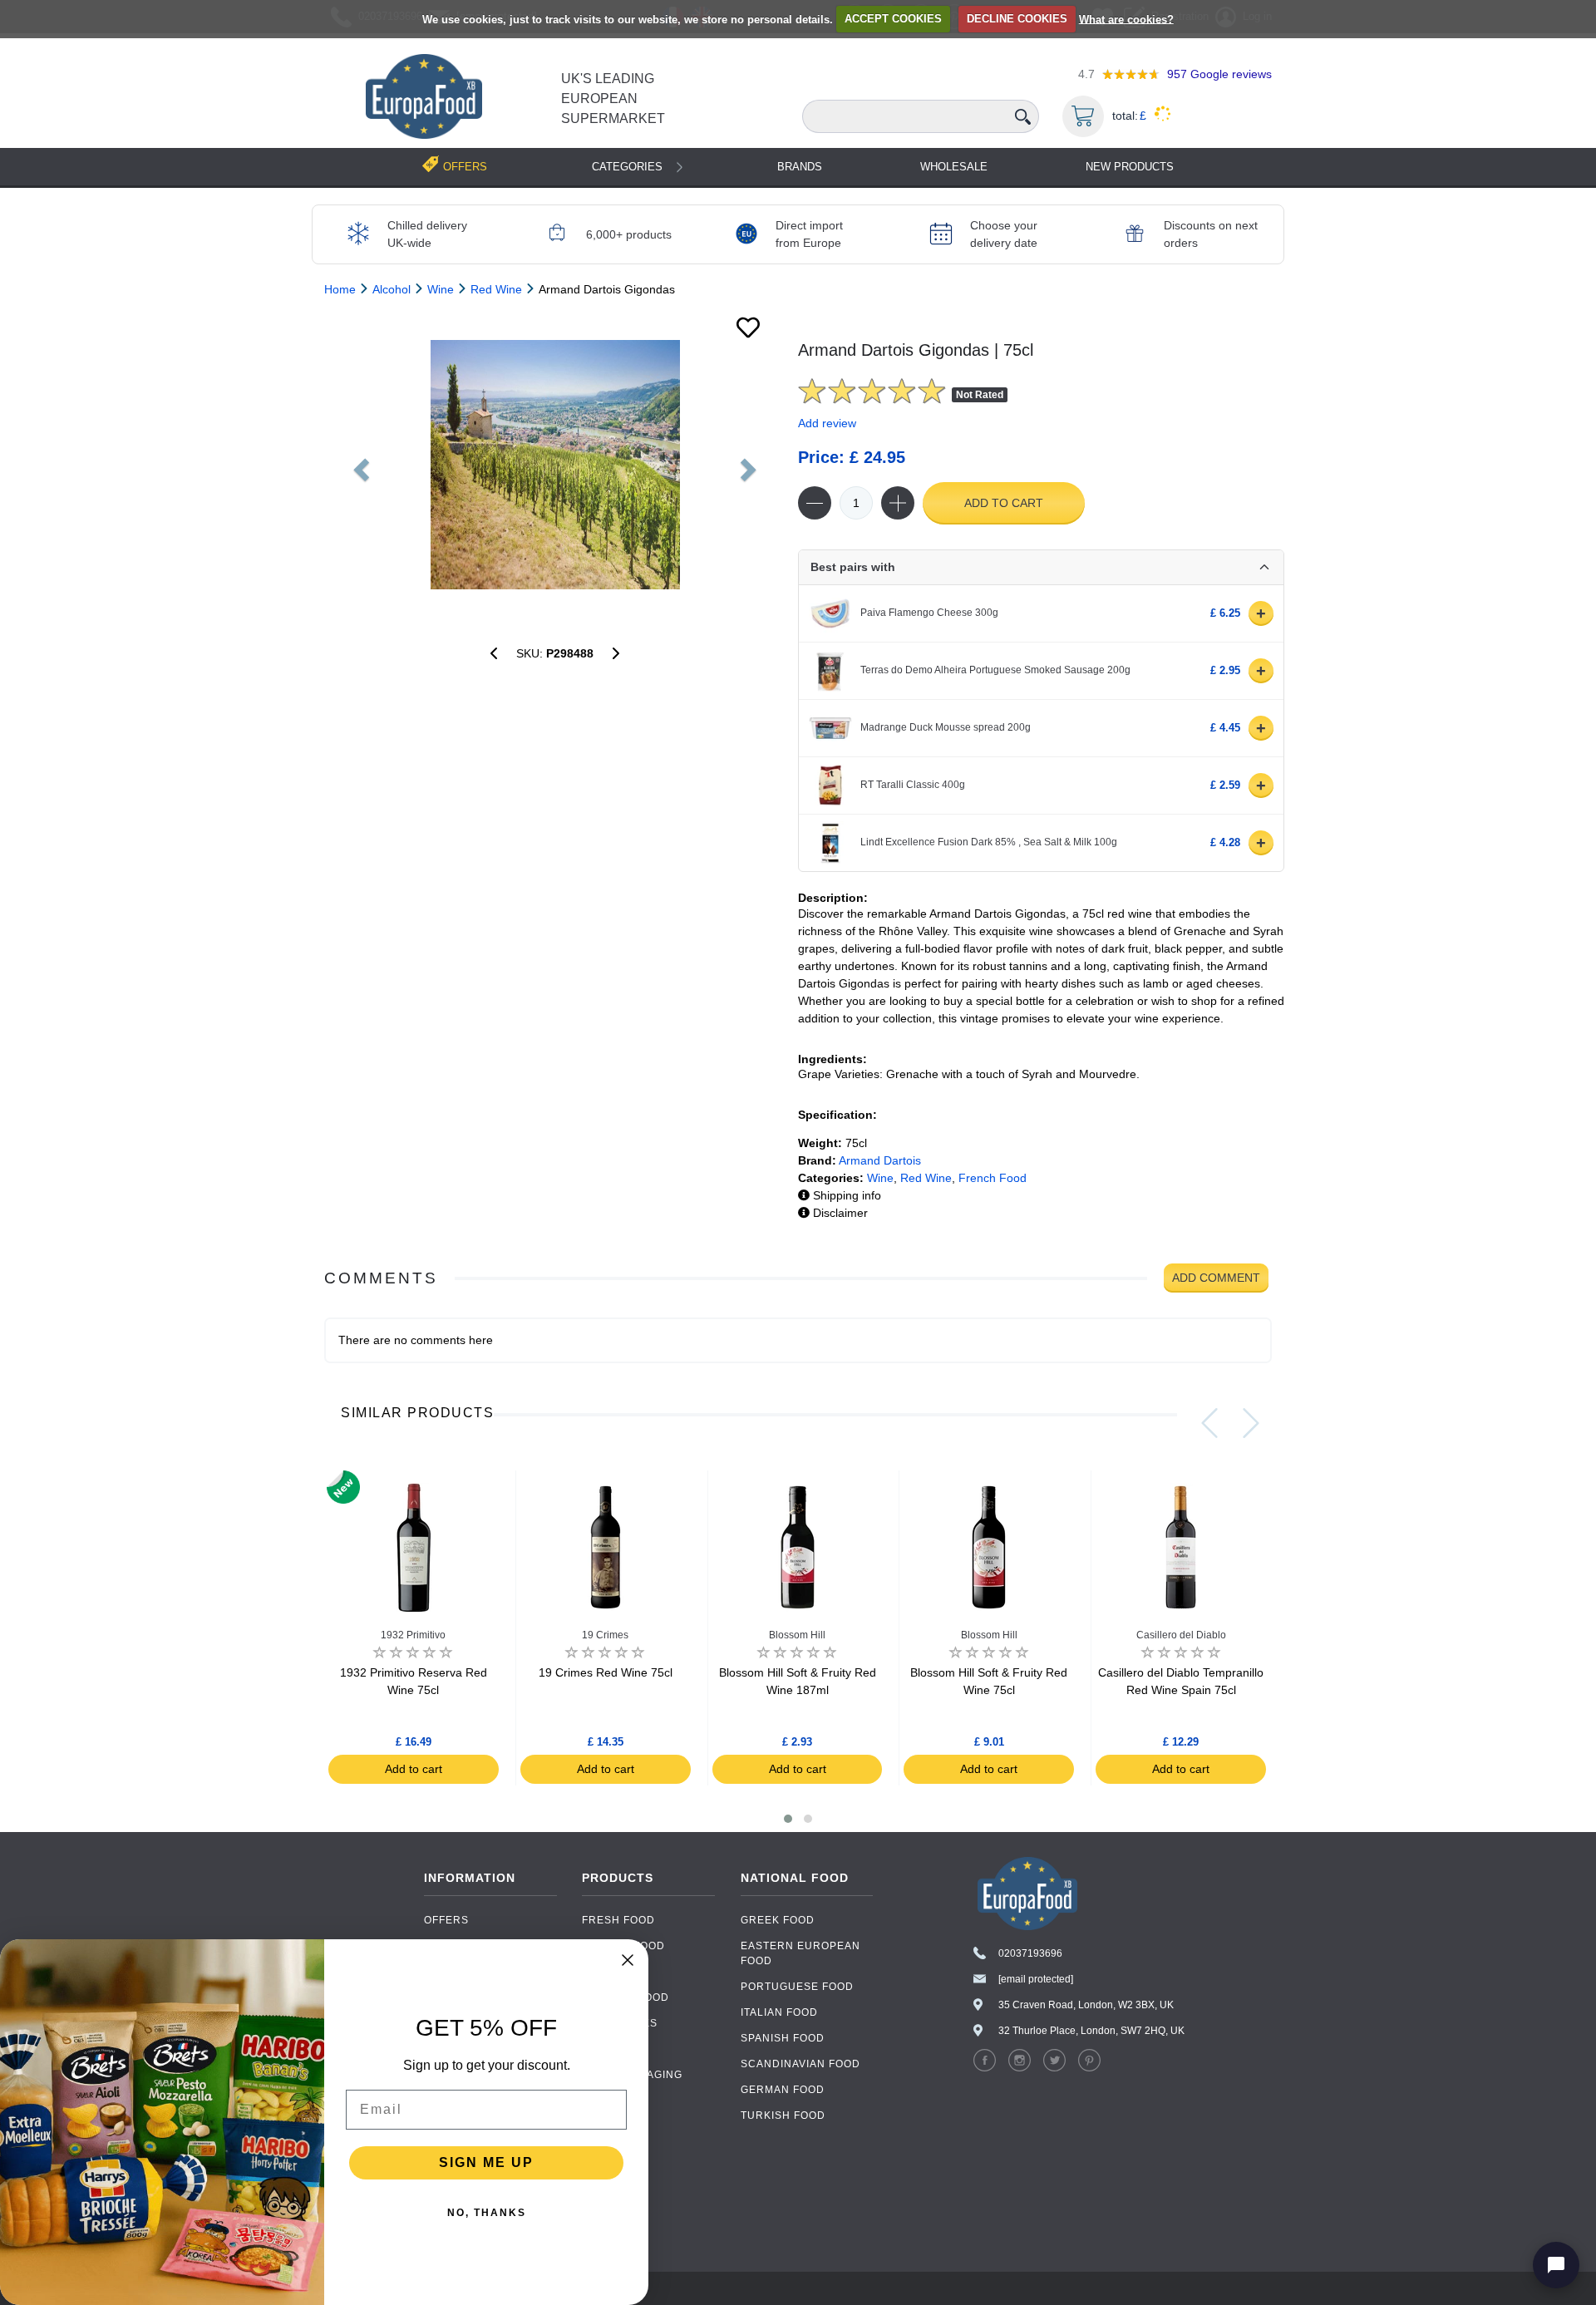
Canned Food (623, 1946)
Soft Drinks (620, 2023)
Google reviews (1219, 74)
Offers (446, 1920)
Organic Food (626, 1997)
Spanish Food (783, 2038)
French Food (993, 1178)
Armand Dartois (880, 1160)
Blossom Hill (797, 1635)
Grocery (610, 1972)
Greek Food (778, 1920)
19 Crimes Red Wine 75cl (606, 1672)
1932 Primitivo (413, 1635)
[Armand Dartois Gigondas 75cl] (555, 465)
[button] (788, 1819)
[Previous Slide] (1209, 1423)
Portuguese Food (797, 1987)
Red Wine (926, 1178)
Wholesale (954, 167)
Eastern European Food (800, 1953)
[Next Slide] (1251, 1423)
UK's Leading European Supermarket (613, 99)
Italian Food (779, 2012)
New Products (1130, 167)
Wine (880, 1178)
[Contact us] (1556, 2265)
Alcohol (609, 2049)
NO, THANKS (487, 2213)
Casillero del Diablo (1181, 1635)
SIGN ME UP (486, 2162)
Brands (800, 167)
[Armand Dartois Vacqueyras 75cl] (616, 653)
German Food (783, 2090)
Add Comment (1216, 1278)
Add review (827, 423)
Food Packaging (632, 2075)
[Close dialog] (628, 1960)
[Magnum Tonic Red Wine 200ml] (494, 653)
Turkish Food (783, 2115)
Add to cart (1004, 503)
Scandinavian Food (800, 2064)
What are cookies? (1126, 19)
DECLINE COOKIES (1017, 19)
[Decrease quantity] (815, 503)
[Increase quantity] (898, 503)
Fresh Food (618, 1920)
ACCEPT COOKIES (893, 19)
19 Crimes (605, 1635)
